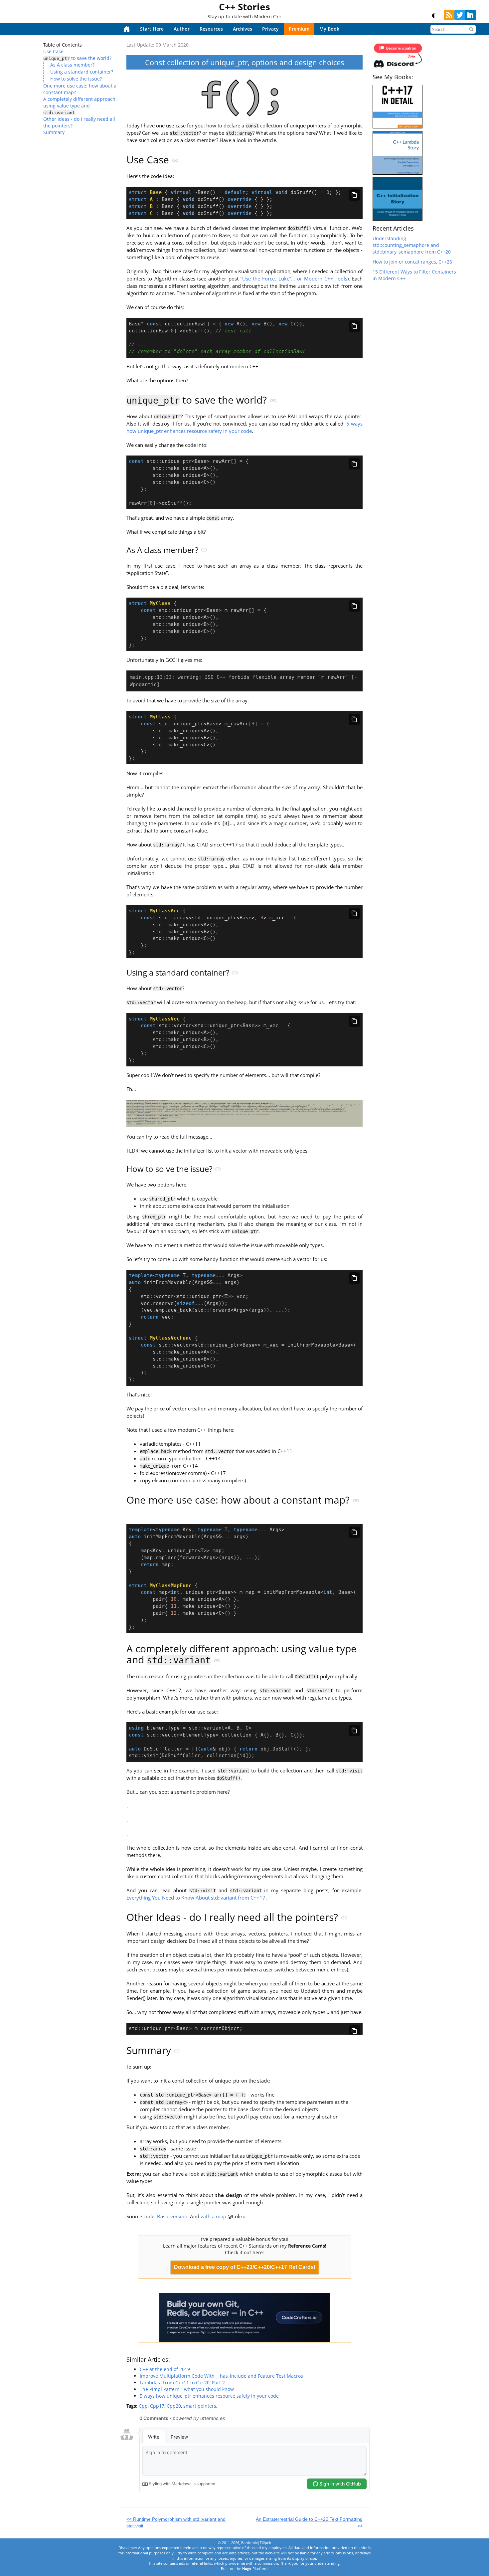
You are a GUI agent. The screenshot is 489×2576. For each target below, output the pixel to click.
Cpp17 (157, 2406)
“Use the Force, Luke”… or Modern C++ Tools (294, 279)
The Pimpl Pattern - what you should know (187, 2389)
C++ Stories (244, 7)
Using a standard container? (82, 72)
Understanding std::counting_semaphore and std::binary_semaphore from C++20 (412, 245)
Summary (54, 132)
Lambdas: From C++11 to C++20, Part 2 (182, 2383)
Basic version (172, 2216)
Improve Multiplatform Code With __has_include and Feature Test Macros (221, 2376)
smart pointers (200, 2406)
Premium (299, 29)
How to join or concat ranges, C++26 (412, 262)
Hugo (247, 2569)
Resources (211, 29)
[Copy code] (354, 195)
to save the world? (77, 58)
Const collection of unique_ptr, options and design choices (245, 62)
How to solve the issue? (76, 79)
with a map (213, 2216)
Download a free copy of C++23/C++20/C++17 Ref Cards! (245, 2267)
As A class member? (72, 65)
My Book (329, 29)
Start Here (152, 29)
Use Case (53, 51)
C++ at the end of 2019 (165, 2369)
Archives (243, 29)
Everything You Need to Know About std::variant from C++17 (196, 1898)
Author (182, 29)
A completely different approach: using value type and (80, 105)
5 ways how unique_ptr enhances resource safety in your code (244, 427)
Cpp (143, 2406)
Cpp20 (174, 2406)
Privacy (270, 29)
